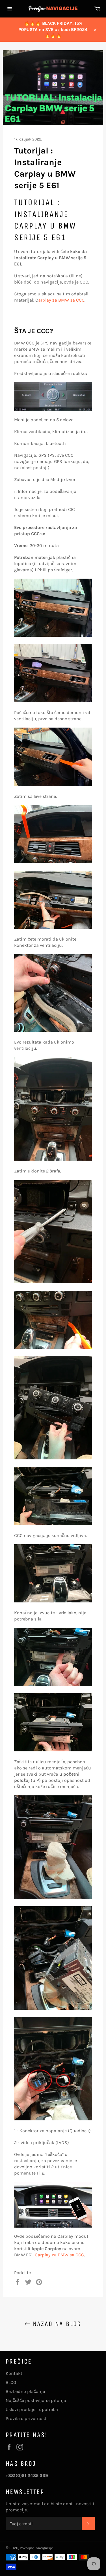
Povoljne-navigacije (36, 2548)
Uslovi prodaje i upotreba (32, 2409)
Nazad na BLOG (56, 2324)
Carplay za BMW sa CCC (59, 2255)
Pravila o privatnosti (27, 2418)
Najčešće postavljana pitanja (36, 2400)
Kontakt (14, 2373)
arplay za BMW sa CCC (61, 300)
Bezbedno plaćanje (25, 2391)
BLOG (11, 2382)
